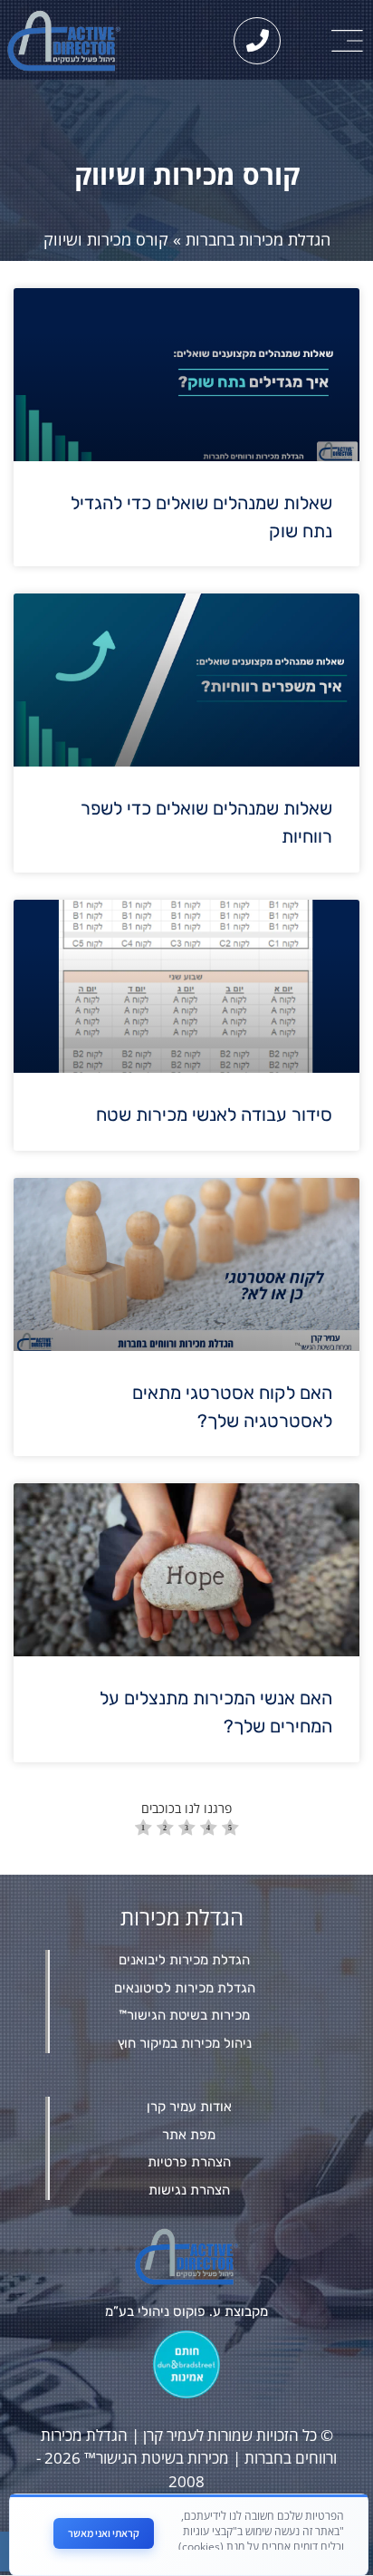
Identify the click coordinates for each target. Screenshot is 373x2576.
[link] (348, 41)
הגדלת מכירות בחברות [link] (258, 239)
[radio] (143, 1830)
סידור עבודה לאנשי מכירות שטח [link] (214, 1114)
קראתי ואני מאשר (104, 2533)
